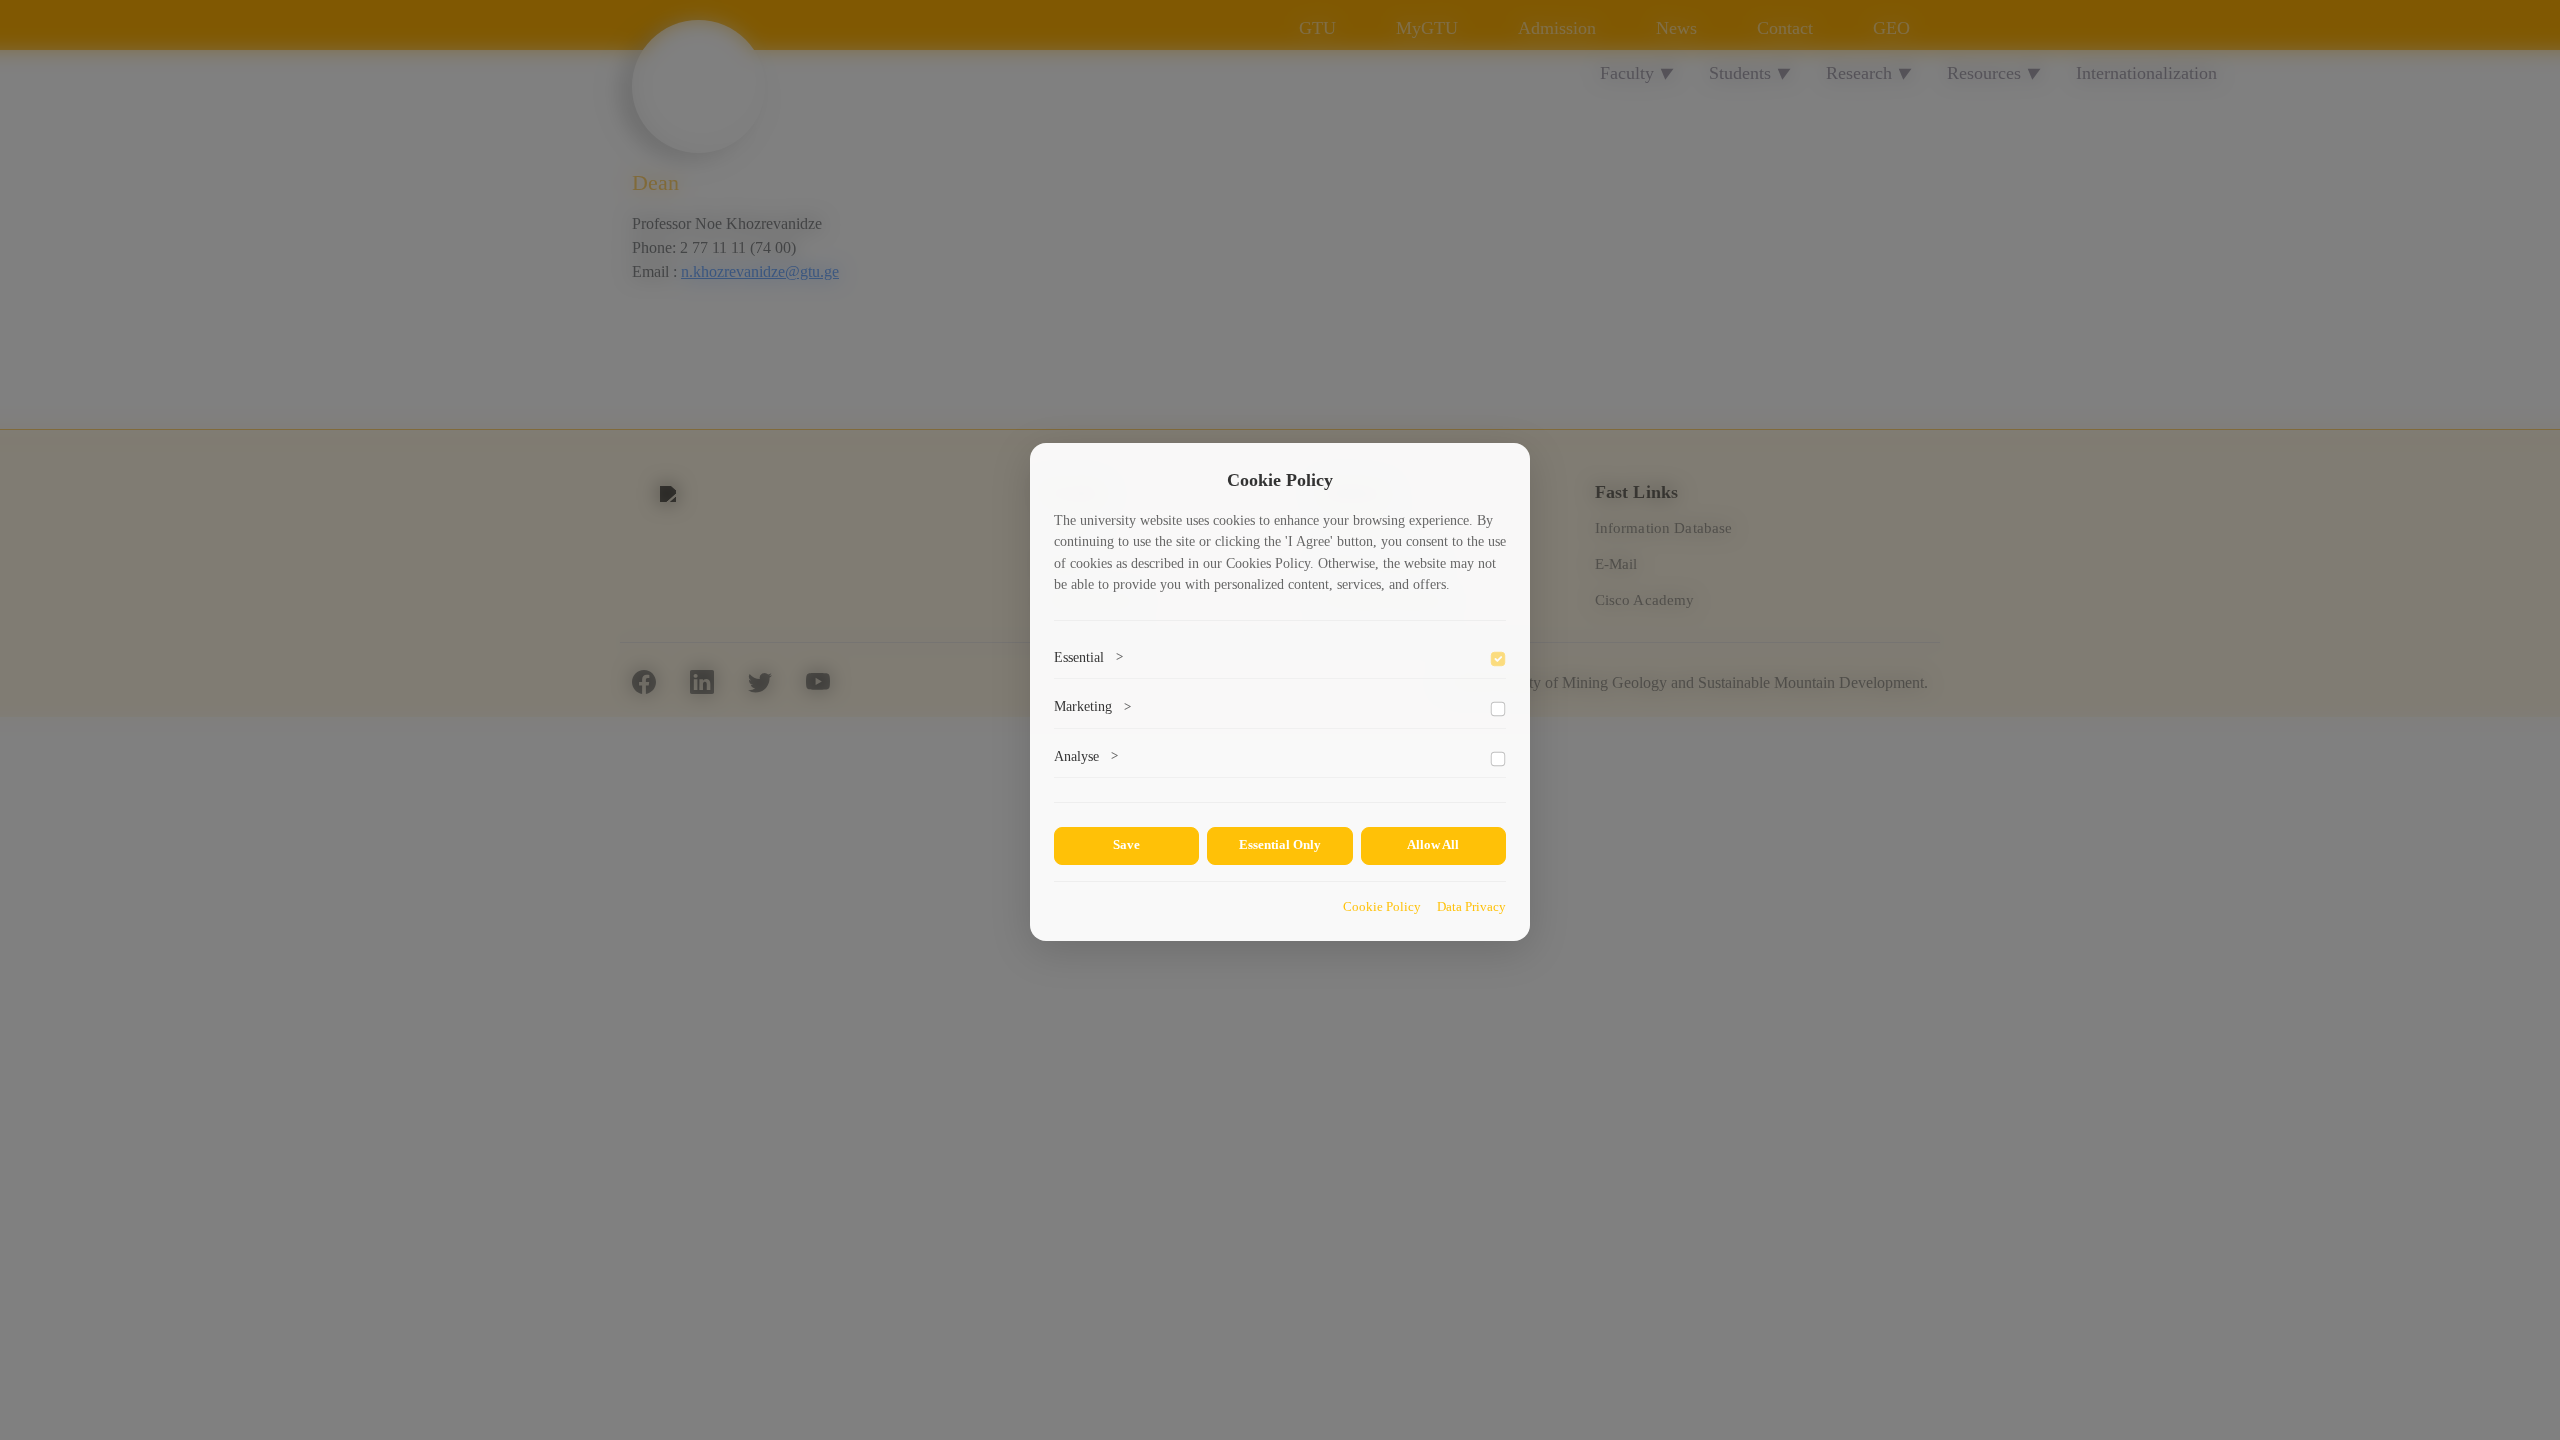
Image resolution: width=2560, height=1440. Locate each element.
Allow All (1433, 845)
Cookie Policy (1382, 907)
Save (1126, 845)
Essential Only (1280, 845)
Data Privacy (1471, 907)
